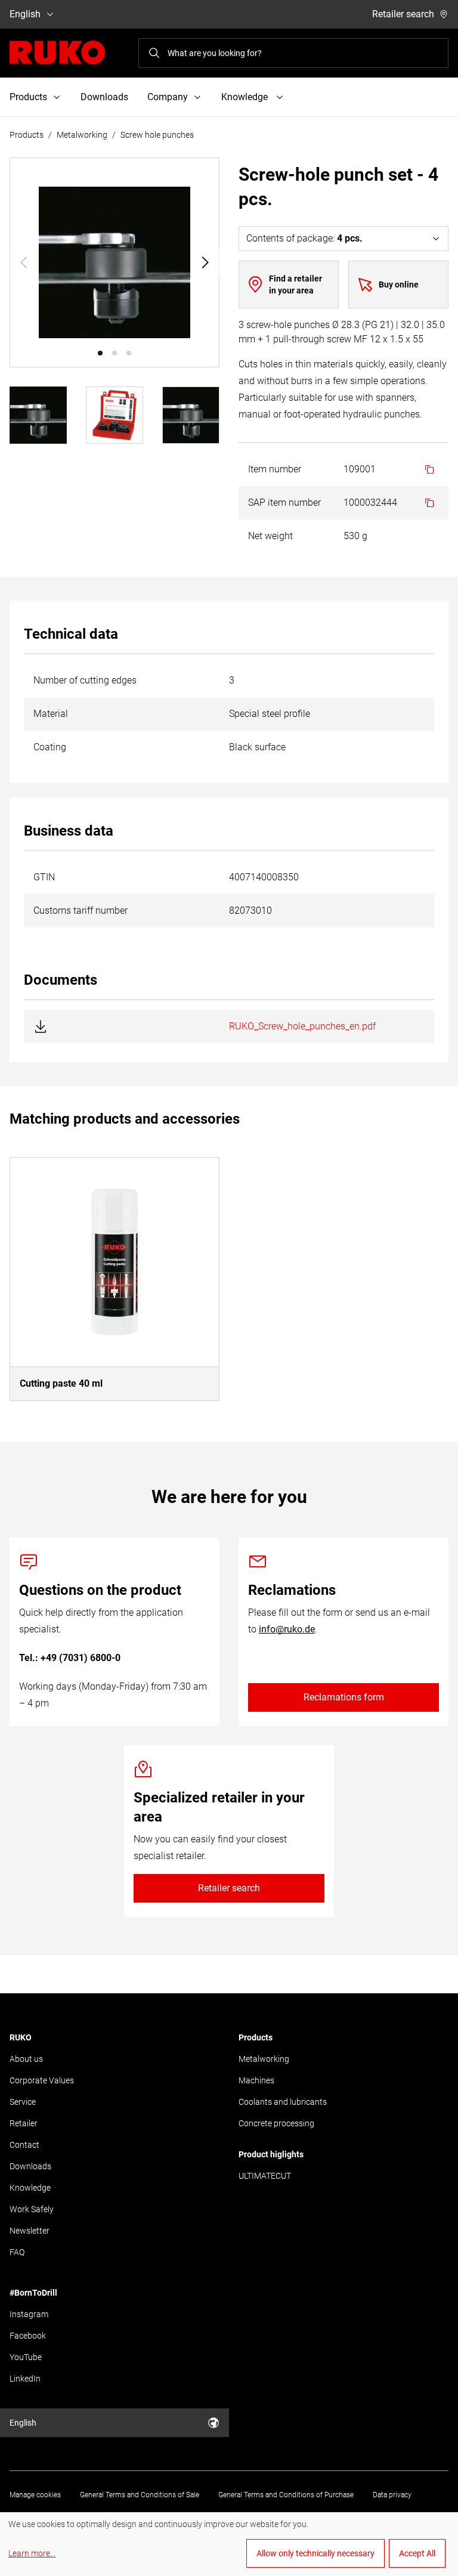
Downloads (104, 97)
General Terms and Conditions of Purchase (286, 2495)
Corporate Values (42, 2080)
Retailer (24, 2123)
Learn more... (32, 2553)
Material (51, 714)
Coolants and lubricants (283, 2102)
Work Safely (32, 2209)
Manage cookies (35, 2495)
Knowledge (30, 2188)
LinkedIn (25, 2379)
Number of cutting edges (85, 680)
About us (26, 2059)
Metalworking (82, 135)
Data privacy (392, 2495)
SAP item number (284, 502)
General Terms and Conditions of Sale (140, 2495)
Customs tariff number (81, 910)
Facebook (28, 2336)
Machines (256, 2080)
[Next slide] (205, 262)
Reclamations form (344, 1697)
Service (23, 2102)
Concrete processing (276, 2123)
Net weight (270, 536)
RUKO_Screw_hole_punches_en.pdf (302, 1026)
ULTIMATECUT (265, 2176)
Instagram (29, 2314)
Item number (275, 469)
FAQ (17, 2252)
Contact (24, 2145)
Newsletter (30, 2231)
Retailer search (403, 14)
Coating (50, 747)
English (25, 14)
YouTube (26, 2357)
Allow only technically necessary (315, 2553)
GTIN (44, 877)
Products (27, 135)
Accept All (417, 2553)
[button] (100, 353)
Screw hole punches (157, 135)
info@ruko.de (287, 1629)
